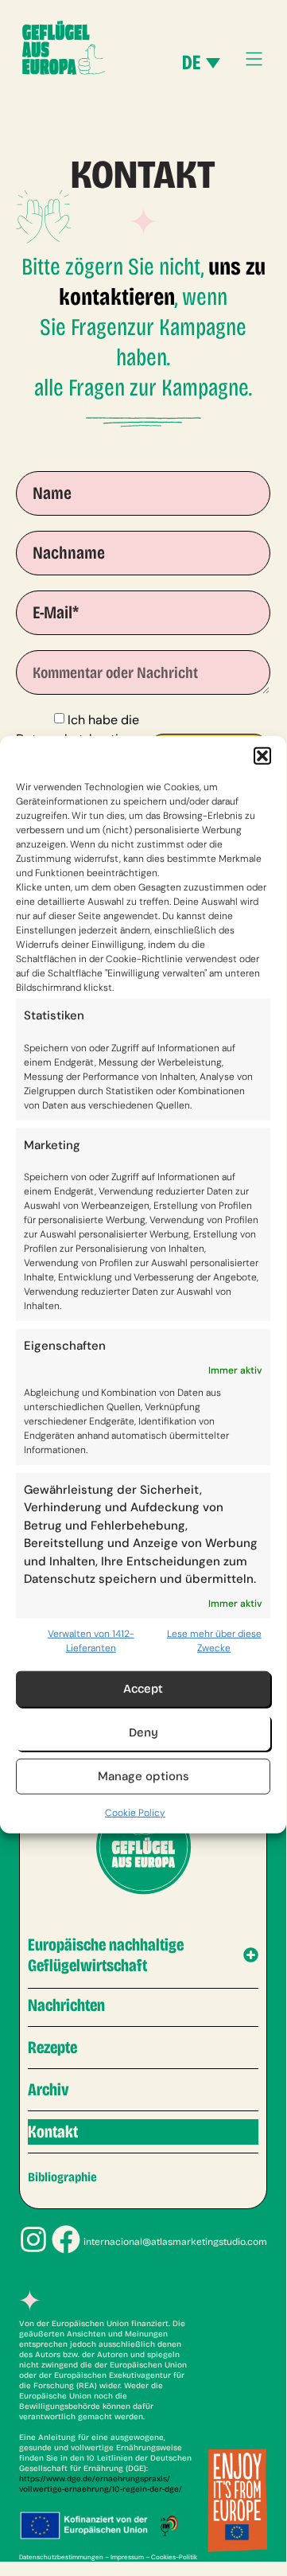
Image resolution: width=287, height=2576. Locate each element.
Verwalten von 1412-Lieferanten (91, 1640)
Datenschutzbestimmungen (61, 2557)
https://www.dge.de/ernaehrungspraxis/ (95, 2479)
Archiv (48, 2090)
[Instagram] (33, 2239)
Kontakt (53, 2132)
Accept (143, 1689)
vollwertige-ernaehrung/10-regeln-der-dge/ (101, 2489)
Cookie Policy (135, 1812)
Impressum (127, 2557)
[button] (262, 756)
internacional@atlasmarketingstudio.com (175, 2242)
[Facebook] (66, 2239)
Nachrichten (66, 2005)
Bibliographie (62, 2177)
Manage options (143, 1776)
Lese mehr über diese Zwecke (214, 1640)
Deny (143, 1732)
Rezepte (52, 2048)
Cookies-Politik (174, 2557)
